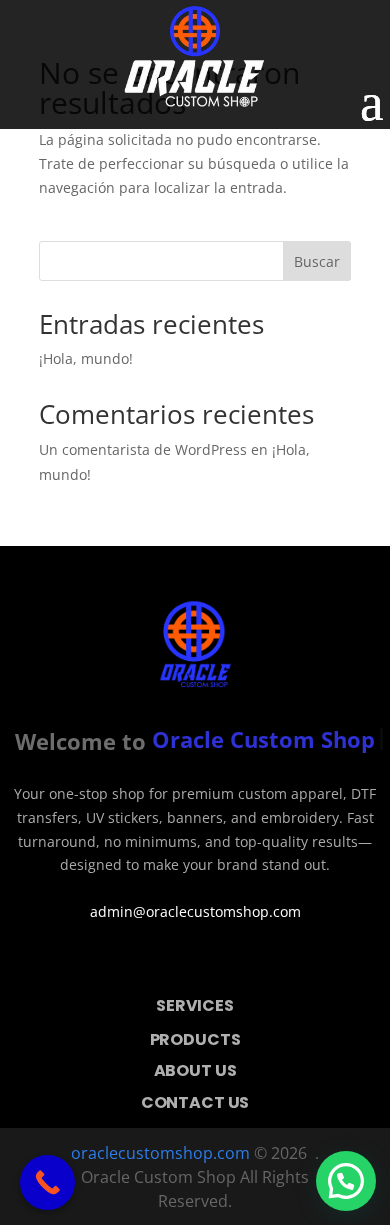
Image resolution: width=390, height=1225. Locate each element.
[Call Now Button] (47, 1182)
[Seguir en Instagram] (223, 963)
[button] (346, 1181)
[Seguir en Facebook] (167, 963)
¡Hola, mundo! (86, 358)
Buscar (317, 261)
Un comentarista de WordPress (143, 449)
